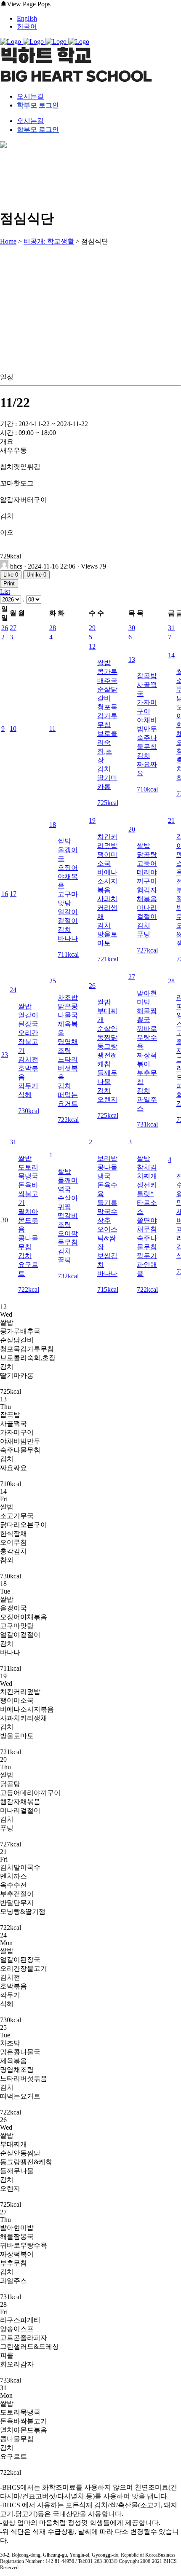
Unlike (36, 575)
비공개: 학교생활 (49, 241)
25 (53, 981)
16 (5, 894)
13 (132, 659)
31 (171, 628)
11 (52, 729)
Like (11, 575)
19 (92, 820)
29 (92, 628)
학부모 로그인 (38, 105)
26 (5, 628)
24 (13, 990)
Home (8, 241)
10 (13, 729)
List (5, 592)
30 (132, 628)
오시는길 (30, 96)
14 (171, 655)
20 (132, 829)
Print (9, 584)
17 (13, 894)
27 (13, 628)
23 (5, 1055)
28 (53, 628)
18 (53, 825)
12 (92, 646)
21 (171, 820)
